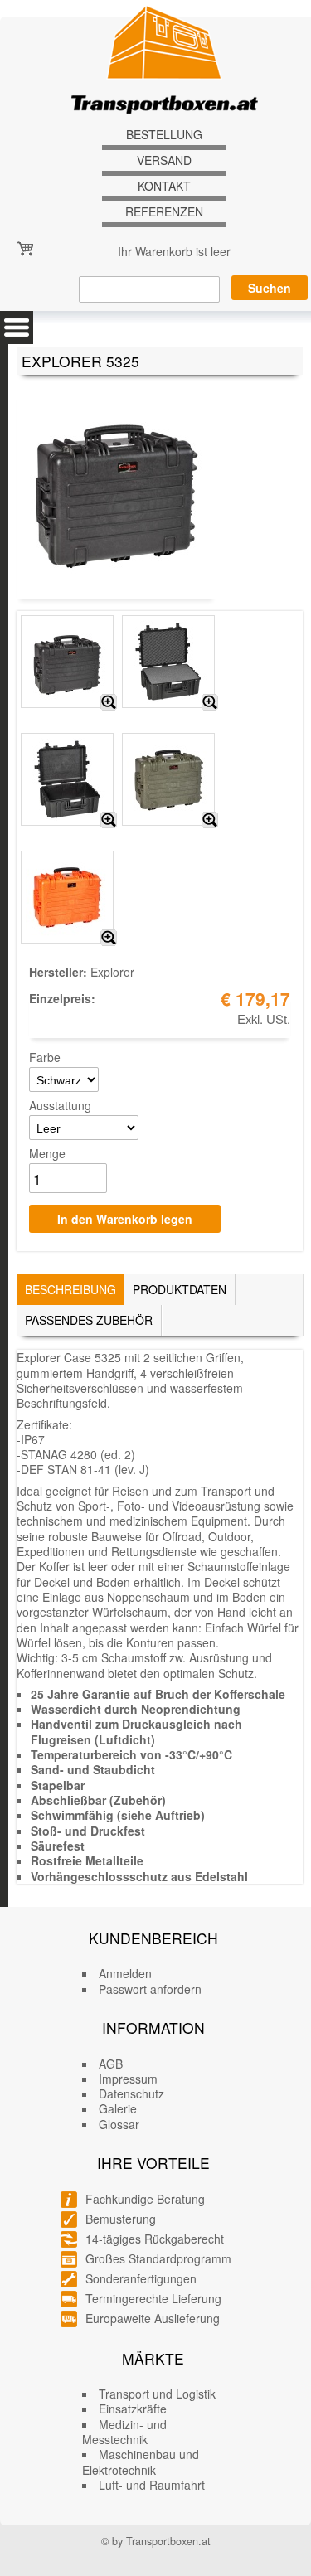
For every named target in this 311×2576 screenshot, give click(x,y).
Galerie (118, 2108)
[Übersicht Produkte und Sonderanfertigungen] (17, 327)
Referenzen (164, 212)
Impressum (128, 2079)
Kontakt (164, 186)
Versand (164, 160)
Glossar (119, 2124)
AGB (111, 2064)
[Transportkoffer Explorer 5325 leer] (109, 820)
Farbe (45, 1057)
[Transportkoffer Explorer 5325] (109, 702)
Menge (47, 1153)
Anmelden (125, 1973)
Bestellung (164, 135)
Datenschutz (131, 2093)
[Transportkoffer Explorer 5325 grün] (210, 820)
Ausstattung (60, 1105)
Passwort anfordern (150, 1989)
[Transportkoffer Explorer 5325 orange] (109, 938)
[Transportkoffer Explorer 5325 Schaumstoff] (210, 702)
